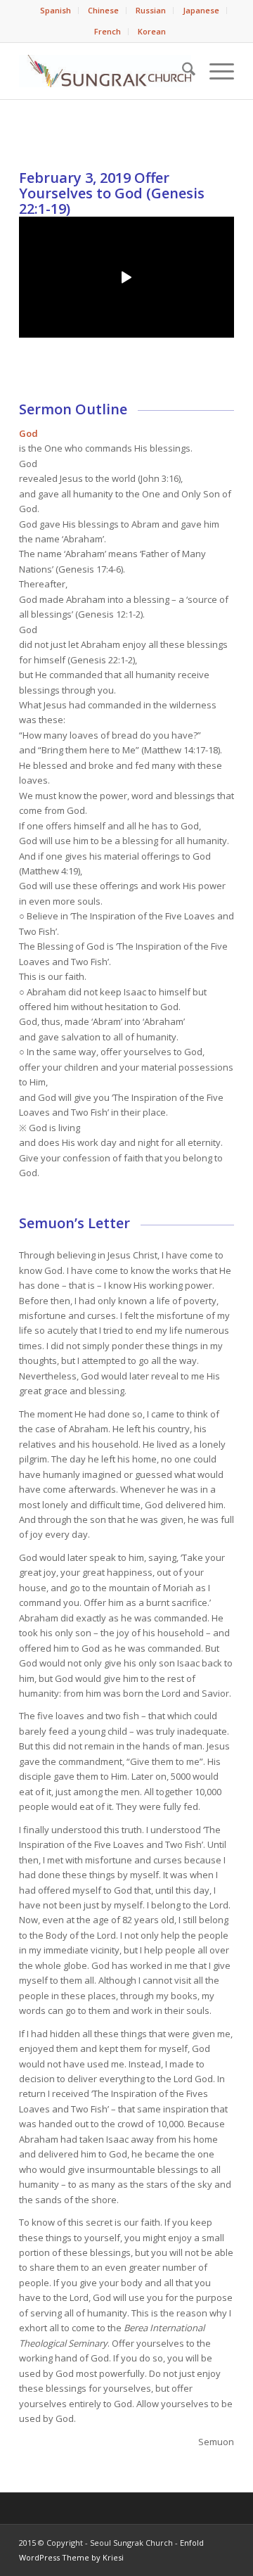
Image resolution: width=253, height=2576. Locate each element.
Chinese (103, 10)
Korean (152, 31)
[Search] (182, 71)
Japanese (201, 10)
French (108, 31)
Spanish (56, 10)
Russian (151, 10)
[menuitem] (56, 11)
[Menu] (215, 71)
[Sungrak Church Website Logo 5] (105, 71)
